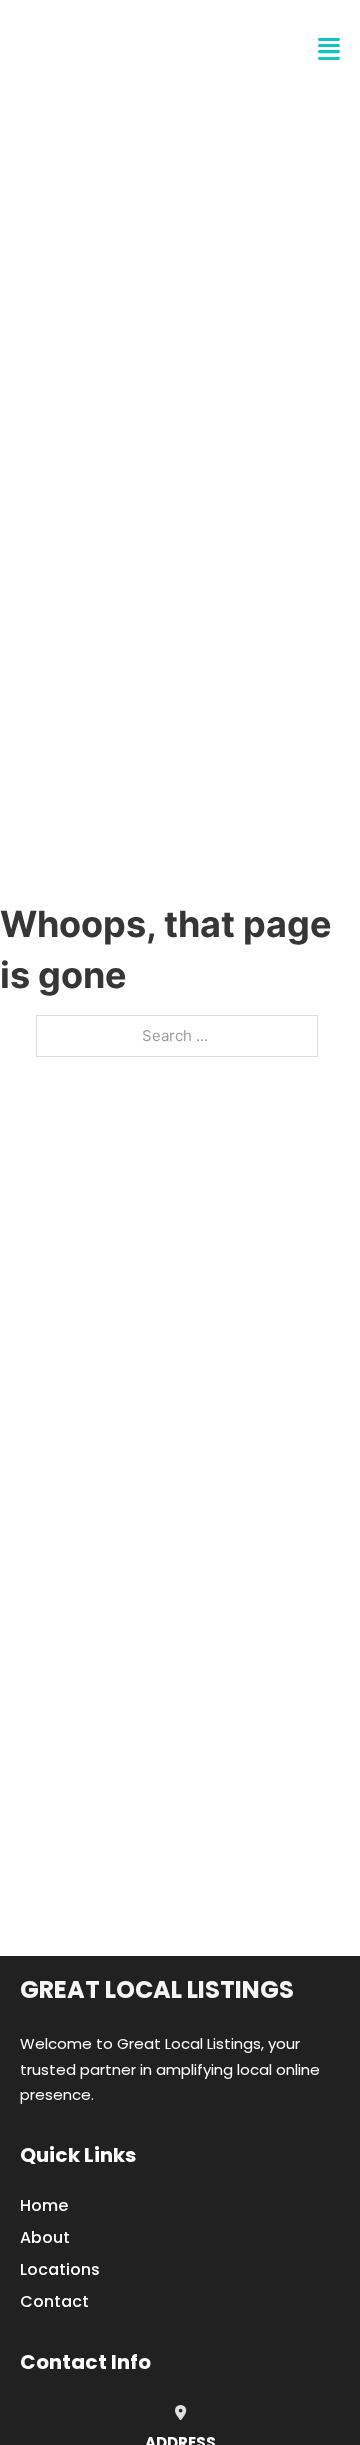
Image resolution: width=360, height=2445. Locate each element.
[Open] (329, 49)
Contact (54, 2301)
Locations (60, 2269)
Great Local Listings (157, 1989)
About (45, 2237)
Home (44, 2205)
